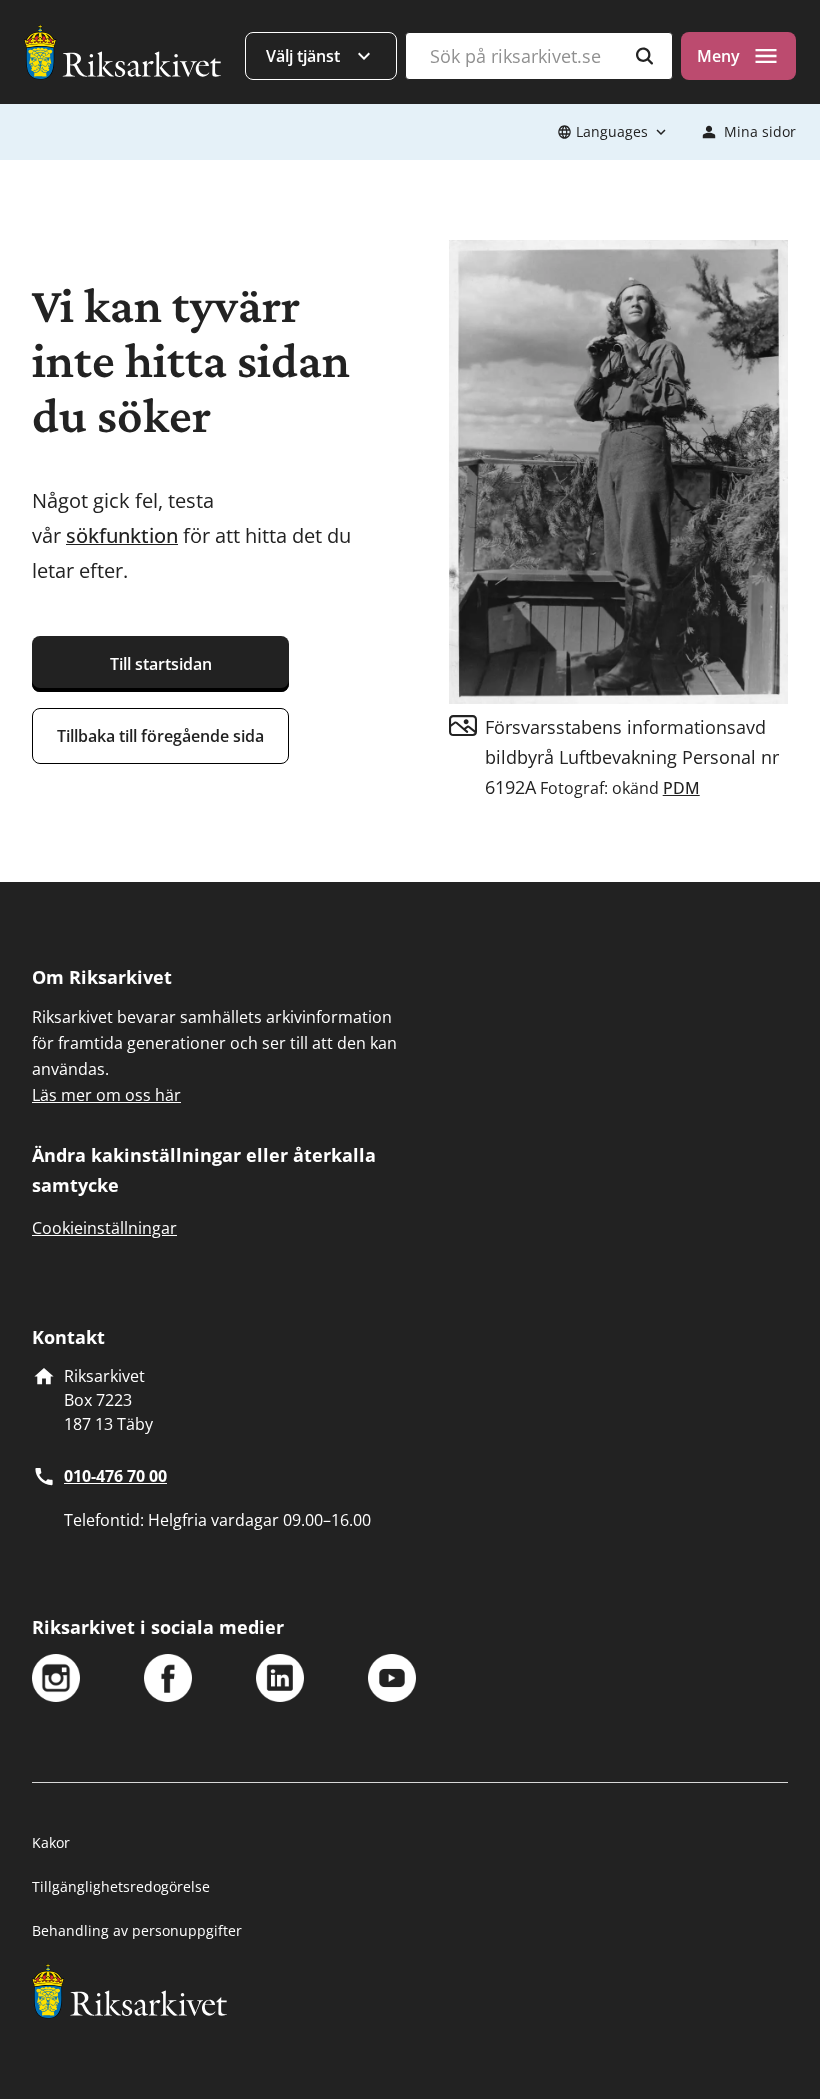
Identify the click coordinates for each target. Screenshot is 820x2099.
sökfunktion (122, 535)
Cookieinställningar (104, 1228)
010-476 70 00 (115, 1476)
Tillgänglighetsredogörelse (121, 1886)
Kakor (51, 1842)
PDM (681, 788)
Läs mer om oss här (106, 1095)
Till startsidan (161, 664)
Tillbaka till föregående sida (160, 736)
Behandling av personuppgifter (137, 1930)
